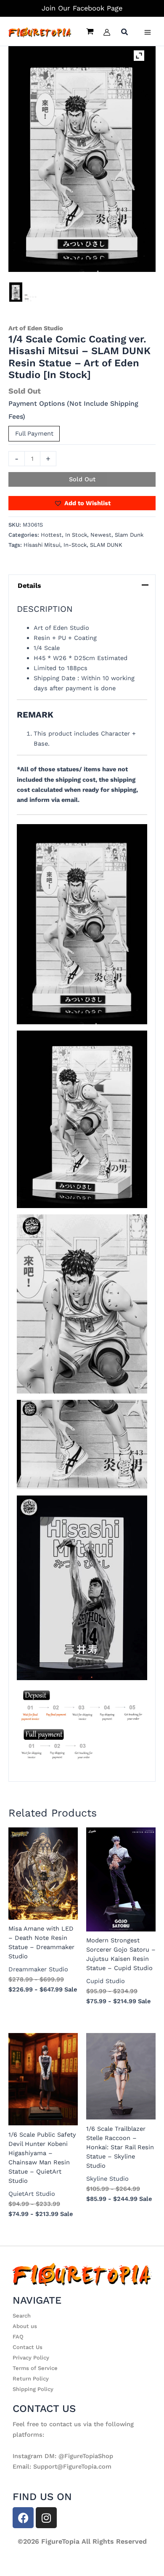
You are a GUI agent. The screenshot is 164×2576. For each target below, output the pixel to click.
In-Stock (75, 545)
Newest (101, 535)
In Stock (76, 535)
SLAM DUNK (106, 545)
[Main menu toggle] (148, 32)
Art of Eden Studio (36, 328)
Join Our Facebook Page (82, 8)
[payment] (31, 298)
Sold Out (82, 479)
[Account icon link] (107, 32)
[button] (125, 33)
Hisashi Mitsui (42, 545)
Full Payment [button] (34, 433)
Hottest (51, 535)
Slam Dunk (129, 535)
